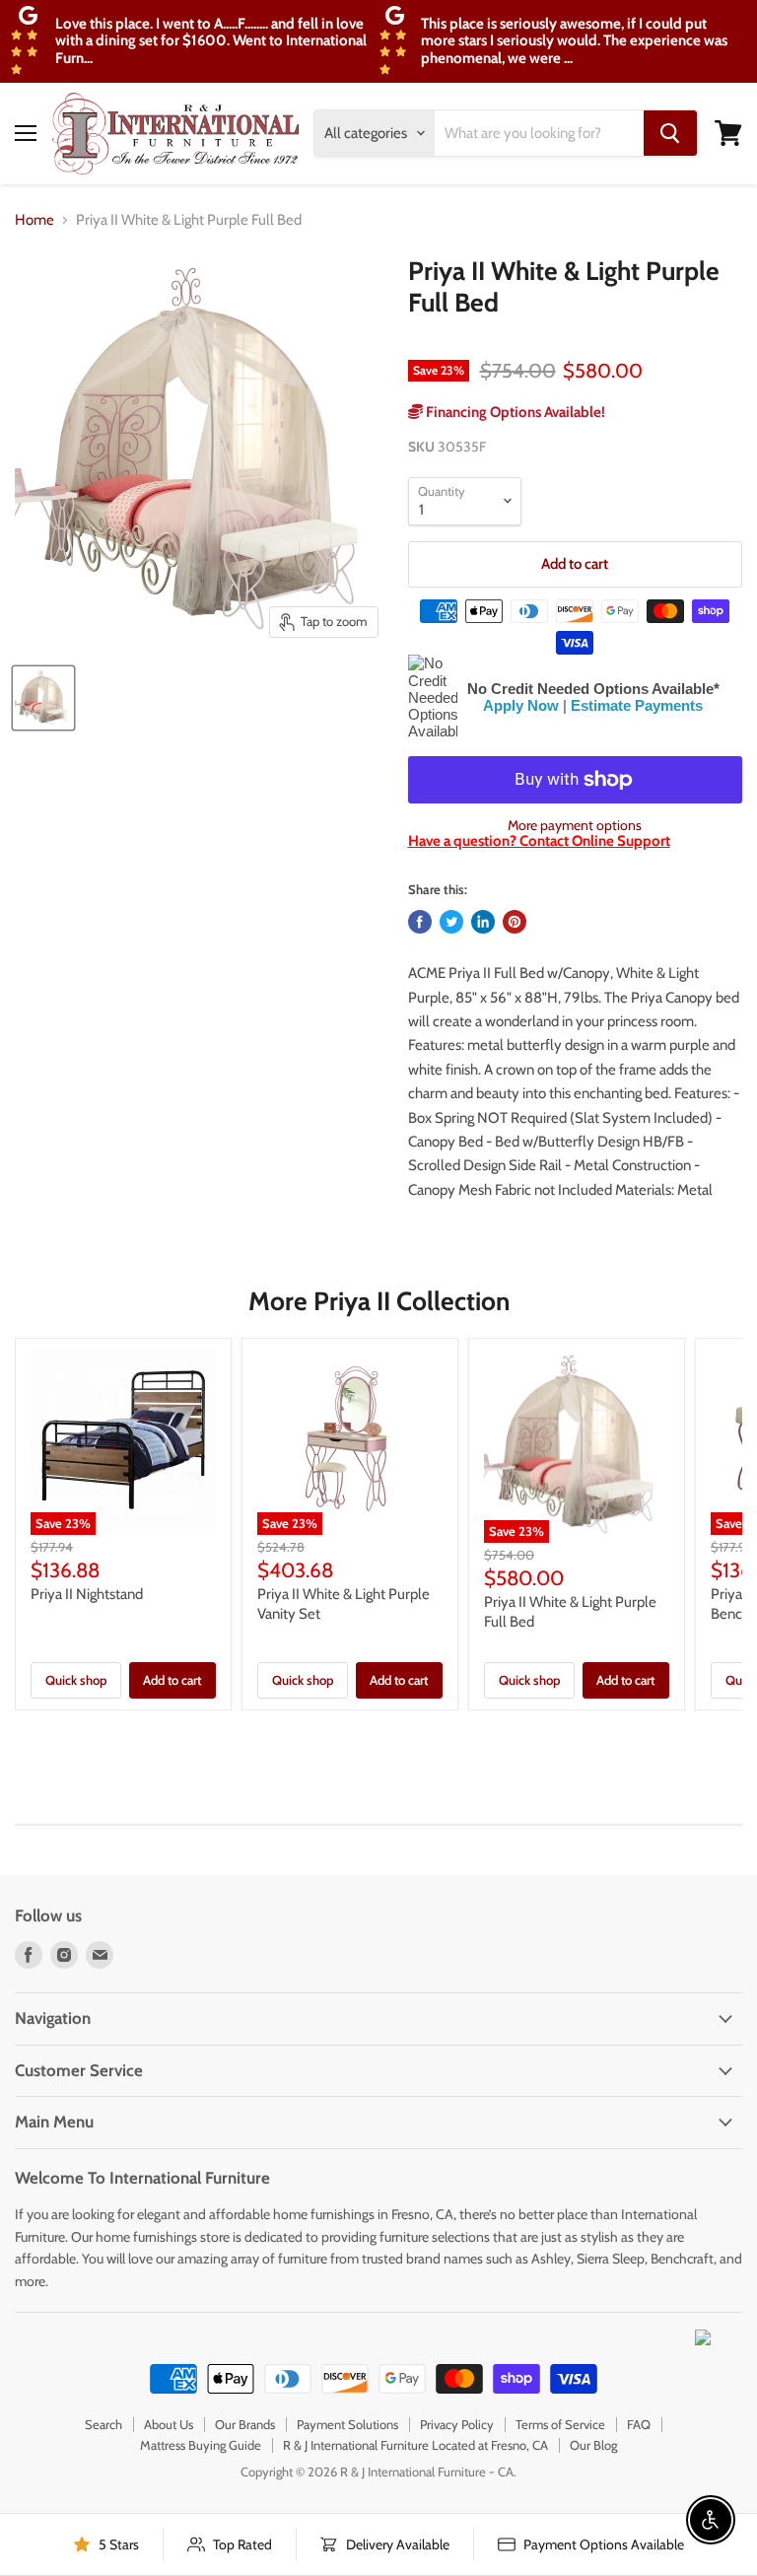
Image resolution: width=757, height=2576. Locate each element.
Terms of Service (560, 2424)
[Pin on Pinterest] (515, 922)
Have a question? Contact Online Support (539, 841)
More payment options (575, 825)
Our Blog (593, 2445)
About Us (169, 2424)
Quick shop (76, 1680)
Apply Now (521, 705)
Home (34, 220)
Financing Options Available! (514, 412)
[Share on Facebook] (420, 922)
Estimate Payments (637, 705)
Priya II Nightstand (87, 1594)
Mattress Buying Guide (201, 2445)
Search (103, 2424)
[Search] (670, 133)
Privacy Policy (457, 2424)
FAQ (639, 2424)
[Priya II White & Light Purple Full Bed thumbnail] (43, 698)
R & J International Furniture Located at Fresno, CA (415, 2445)
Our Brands (245, 2424)
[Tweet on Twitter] (451, 922)
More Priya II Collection (379, 1301)
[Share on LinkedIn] (483, 922)
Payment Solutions (347, 2424)
